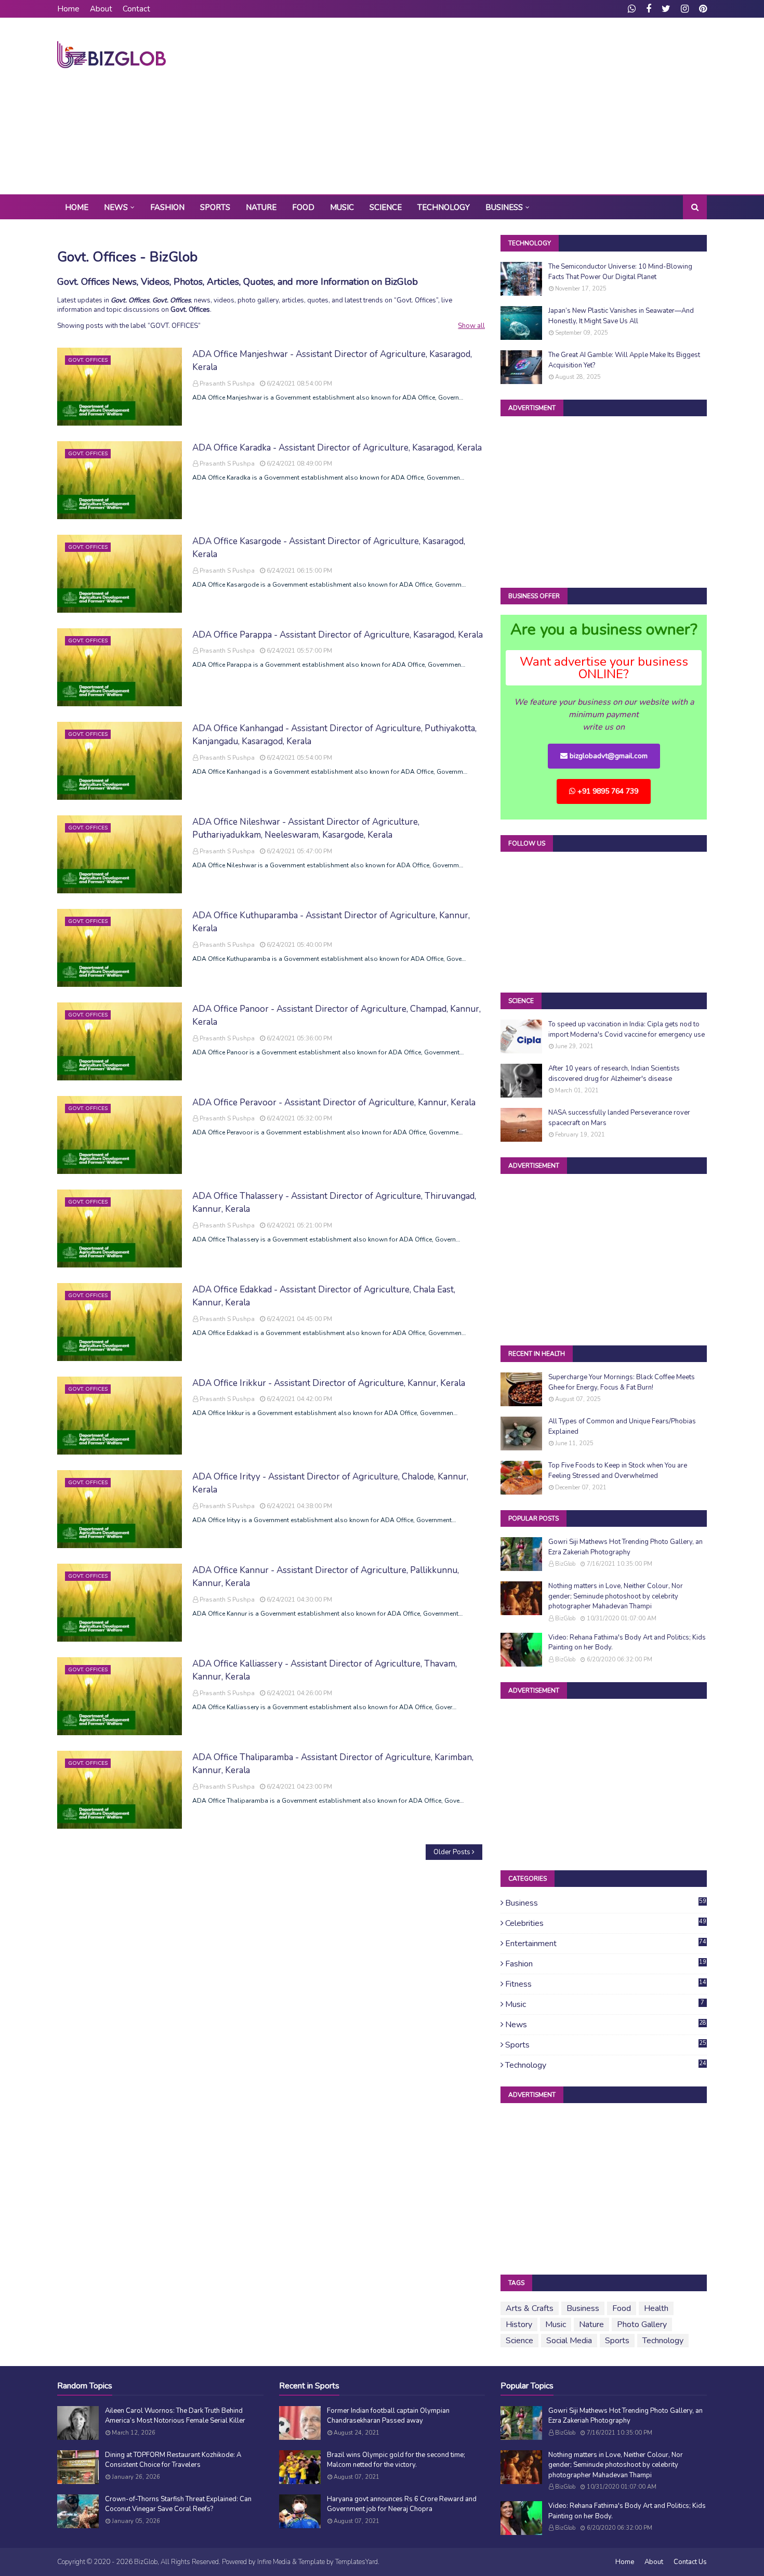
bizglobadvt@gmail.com (608, 756)
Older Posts (452, 1852)
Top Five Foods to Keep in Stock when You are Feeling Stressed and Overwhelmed (618, 1471)
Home (68, 9)
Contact (136, 9)
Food (622, 2308)
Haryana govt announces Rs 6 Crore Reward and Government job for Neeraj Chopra (402, 2504)
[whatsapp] (632, 9)
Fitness (606, 1984)
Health (656, 2308)
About (101, 9)
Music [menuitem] (342, 207)
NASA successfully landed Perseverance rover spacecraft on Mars (619, 1118)
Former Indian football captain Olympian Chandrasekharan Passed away (388, 2416)
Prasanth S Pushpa (227, 384)
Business (606, 1903)
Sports (606, 2045)
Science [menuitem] (386, 207)
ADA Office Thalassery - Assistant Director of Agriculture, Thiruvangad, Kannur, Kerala (334, 1203)
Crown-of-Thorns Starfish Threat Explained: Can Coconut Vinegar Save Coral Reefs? (178, 2504)
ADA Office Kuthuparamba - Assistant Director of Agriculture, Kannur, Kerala (331, 922)
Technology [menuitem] (444, 207)
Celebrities (606, 1923)
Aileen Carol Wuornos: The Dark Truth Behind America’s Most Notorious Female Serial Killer (175, 2416)
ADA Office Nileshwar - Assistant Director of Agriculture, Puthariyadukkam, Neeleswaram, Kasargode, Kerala (306, 829)
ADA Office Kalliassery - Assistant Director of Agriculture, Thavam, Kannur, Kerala (325, 1670)
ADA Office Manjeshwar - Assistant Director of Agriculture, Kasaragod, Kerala (332, 361)
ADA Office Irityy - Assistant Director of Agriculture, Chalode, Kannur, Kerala (330, 1483)
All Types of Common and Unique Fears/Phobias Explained (622, 1426)
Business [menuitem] (504, 207)
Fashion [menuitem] (167, 207)
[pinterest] (702, 9)
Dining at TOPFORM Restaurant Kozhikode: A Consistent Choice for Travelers (173, 2460)
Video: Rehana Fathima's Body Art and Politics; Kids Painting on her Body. (627, 1643)
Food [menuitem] (303, 207)
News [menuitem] (116, 207)
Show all (471, 326)
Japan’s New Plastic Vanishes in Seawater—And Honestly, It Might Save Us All (621, 316)
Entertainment (606, 1944)
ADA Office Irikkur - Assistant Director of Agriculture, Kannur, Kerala (329, 1383)
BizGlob (565, 1564)
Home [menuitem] (77, 207)
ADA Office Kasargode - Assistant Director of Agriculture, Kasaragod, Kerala (329, 548)
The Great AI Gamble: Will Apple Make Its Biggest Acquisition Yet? (624, 360)
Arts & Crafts (530, 2308)
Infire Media (274, 2562)
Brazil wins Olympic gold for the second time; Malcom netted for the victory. (396, 2460)
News (606, 2025)
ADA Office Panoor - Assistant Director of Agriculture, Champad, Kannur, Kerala (337, 1016)
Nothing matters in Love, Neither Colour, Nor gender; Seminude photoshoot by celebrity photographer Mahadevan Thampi (616, 1596)
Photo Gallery (642, 2324)
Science (519, 2341)
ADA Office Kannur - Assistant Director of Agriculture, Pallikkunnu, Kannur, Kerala (326, 1577)
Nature (591, 2324)
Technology (606, 2065)
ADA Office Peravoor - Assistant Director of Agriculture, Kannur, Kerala (334, 1102)
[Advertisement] (518, 106)
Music (605, 2004)
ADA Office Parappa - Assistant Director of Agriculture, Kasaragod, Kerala (338, 635)
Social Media (569, 2341)
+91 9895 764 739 (607, 791)
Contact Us (690, 2562)
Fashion (606, 1964)
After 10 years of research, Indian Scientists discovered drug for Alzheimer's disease (614, 1074)
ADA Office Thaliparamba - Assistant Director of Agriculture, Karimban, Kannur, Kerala (333, 1764)
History (519, 2324)
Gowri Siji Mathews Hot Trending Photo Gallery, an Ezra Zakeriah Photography (625, 1547)
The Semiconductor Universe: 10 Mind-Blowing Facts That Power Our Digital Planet (620, 272)
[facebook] (649, 9)
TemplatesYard (357, 2562)
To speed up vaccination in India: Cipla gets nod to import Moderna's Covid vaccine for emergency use (627, 1029)
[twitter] (666, 9)
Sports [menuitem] (215, 207)
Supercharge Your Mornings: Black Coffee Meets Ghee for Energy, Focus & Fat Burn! (622, 1382)
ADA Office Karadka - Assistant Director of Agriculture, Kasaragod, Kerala (337, 448)
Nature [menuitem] (261, 207)
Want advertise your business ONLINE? (604, 668)
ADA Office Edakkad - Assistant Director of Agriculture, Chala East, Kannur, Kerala (324, 1296)
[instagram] (685, 9)
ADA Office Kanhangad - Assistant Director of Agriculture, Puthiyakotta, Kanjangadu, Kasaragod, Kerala (334, 735)
